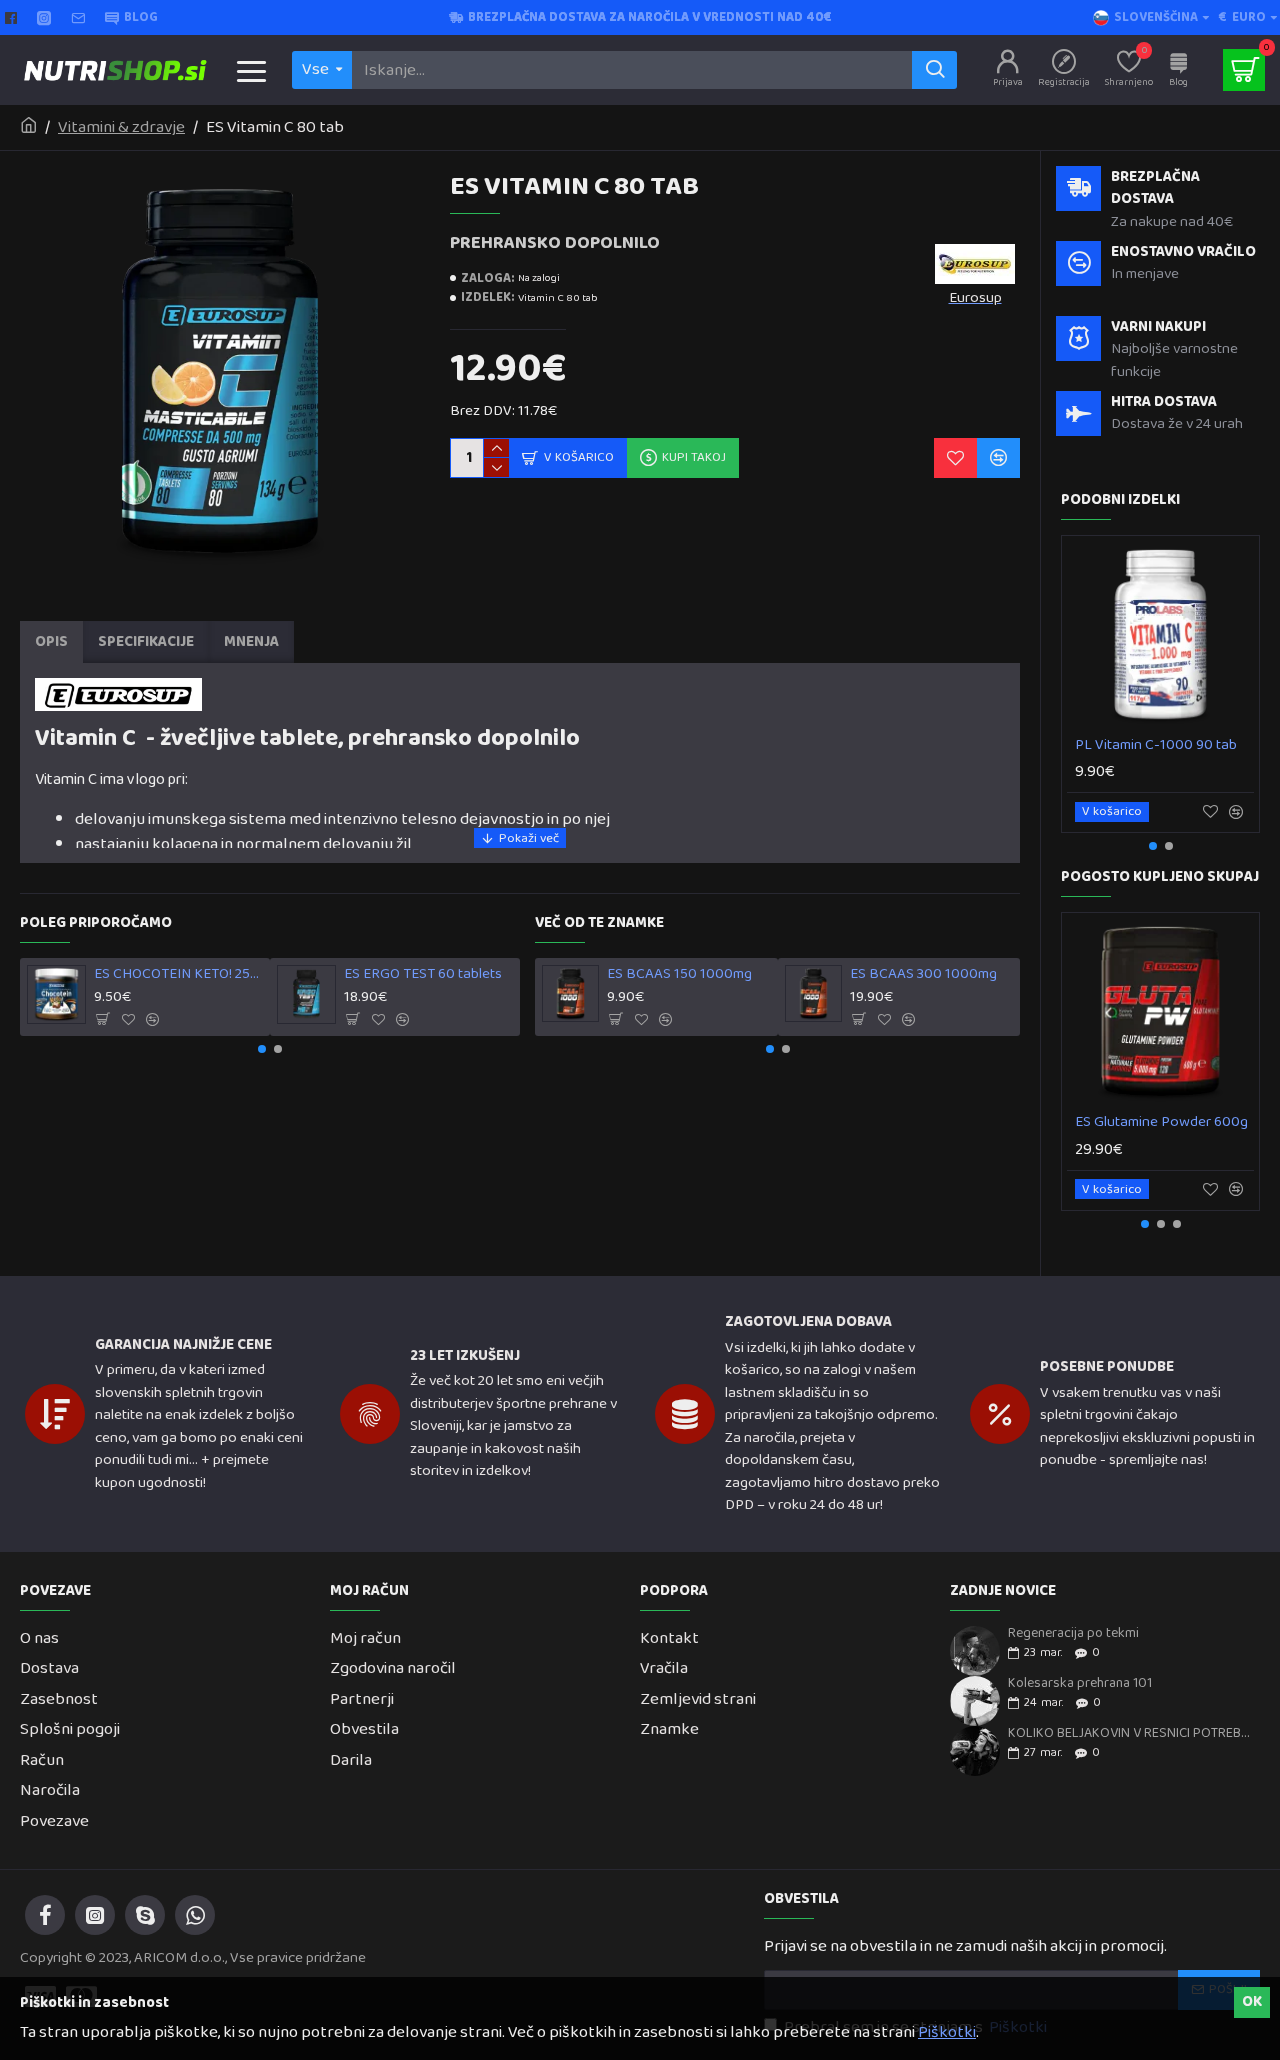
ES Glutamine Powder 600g (1161, 1123)
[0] (1244, 70)
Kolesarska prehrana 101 (1080, 1683)
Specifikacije (146, 642)
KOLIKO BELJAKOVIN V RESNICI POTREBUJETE (1130, 1733)
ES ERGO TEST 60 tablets (423, 975)
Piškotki (947, 2033)
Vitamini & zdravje (121, 128)
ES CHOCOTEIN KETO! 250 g (178, 975)
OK (1252, 2002)
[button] (262, 1049)
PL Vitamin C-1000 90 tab (1156, 746)
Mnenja (251, 642)
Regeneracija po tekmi (1073, 1633)
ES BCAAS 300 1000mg (923, 975)
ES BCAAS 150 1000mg (679, 975)
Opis (51, 642)
